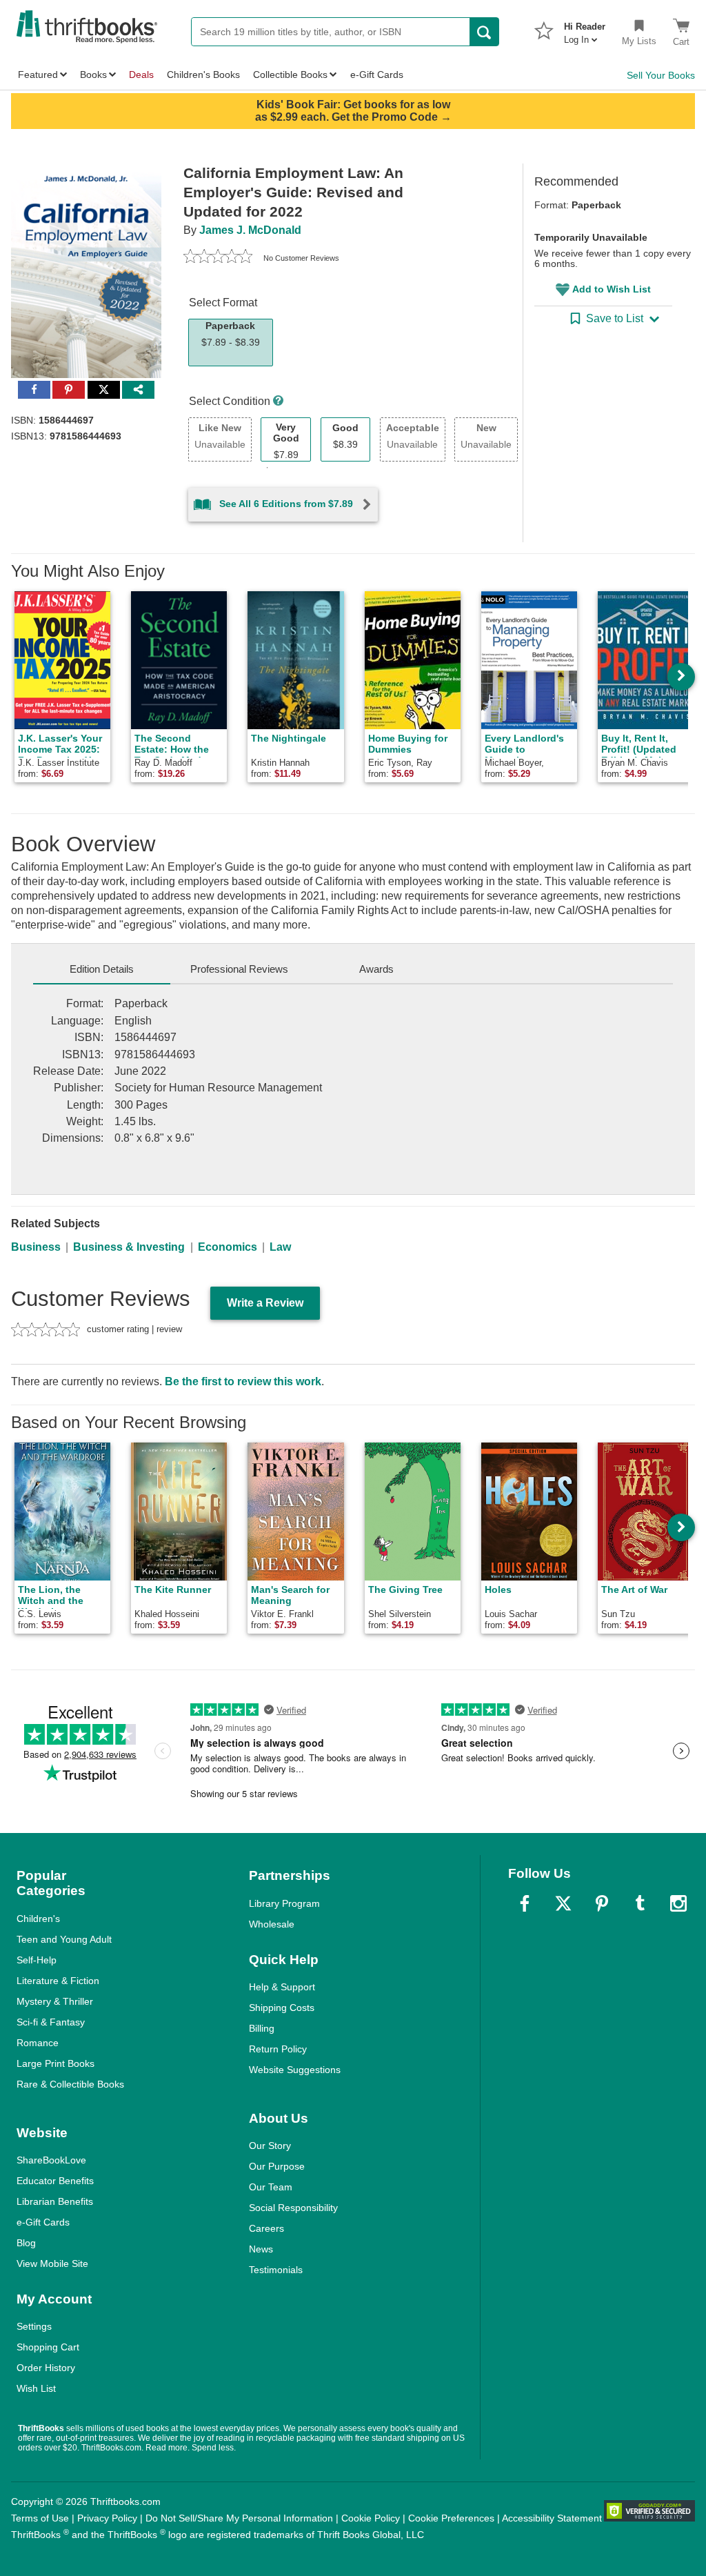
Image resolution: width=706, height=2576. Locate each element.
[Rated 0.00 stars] (218, 258)
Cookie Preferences (451, 2518)
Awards (376, 969)
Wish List (36, 2388)
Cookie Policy (371, 2518)
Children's (38, 1919)
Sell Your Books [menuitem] (661, 75)
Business (36, 1247)
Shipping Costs (282, 2008)
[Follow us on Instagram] (678, 1903)
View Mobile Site (52, 2263)
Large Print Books (56, 2063)
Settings (34, 2326)
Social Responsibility (293, 2208)
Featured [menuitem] (38, 75)
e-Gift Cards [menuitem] (377, 75)
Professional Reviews (239, 969)
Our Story (270, 2146)
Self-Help (37, 1960)
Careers (266, 2228)
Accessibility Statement (552, 2518)
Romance (38, 2043)
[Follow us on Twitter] (563, 1903)
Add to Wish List (612, 289)
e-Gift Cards (43, 2222)
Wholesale (272, 1924)
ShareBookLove (51, 2160)
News (261, 2249)
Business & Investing (129, 1247)
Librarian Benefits (55, 2201)
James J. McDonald (250, 230)
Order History (46, 2368)
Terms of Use (40, 2518)
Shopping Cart (48, 2347)
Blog (26, 2243)
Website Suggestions (295, 2070)
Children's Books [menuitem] (203, 75)
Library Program (284, 1903)
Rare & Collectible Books (70, 2084)
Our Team (271, 2187)
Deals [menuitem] (141, 75)
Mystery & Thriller (55, 2001)
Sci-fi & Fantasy (51, 2022)
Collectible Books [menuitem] (290, 75)
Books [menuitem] (93, 75)
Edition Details (102, 969)
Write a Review (265, 1303)
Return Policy (278, 2049)
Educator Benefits (55, 2181)
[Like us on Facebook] (525, 1903)
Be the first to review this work (243, 1381)
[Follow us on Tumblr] (640, 1903)
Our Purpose (277, 2166)
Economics (228, 1247)
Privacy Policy (107, 2518)
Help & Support (282, 1987)
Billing (262, 2028)
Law (280, 1247)
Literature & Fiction (58, 1981)
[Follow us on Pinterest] (602, 1903)
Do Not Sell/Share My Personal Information (239, 2518)
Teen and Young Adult (64, 1939)
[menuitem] (585, 29)
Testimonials (276, 2270)
